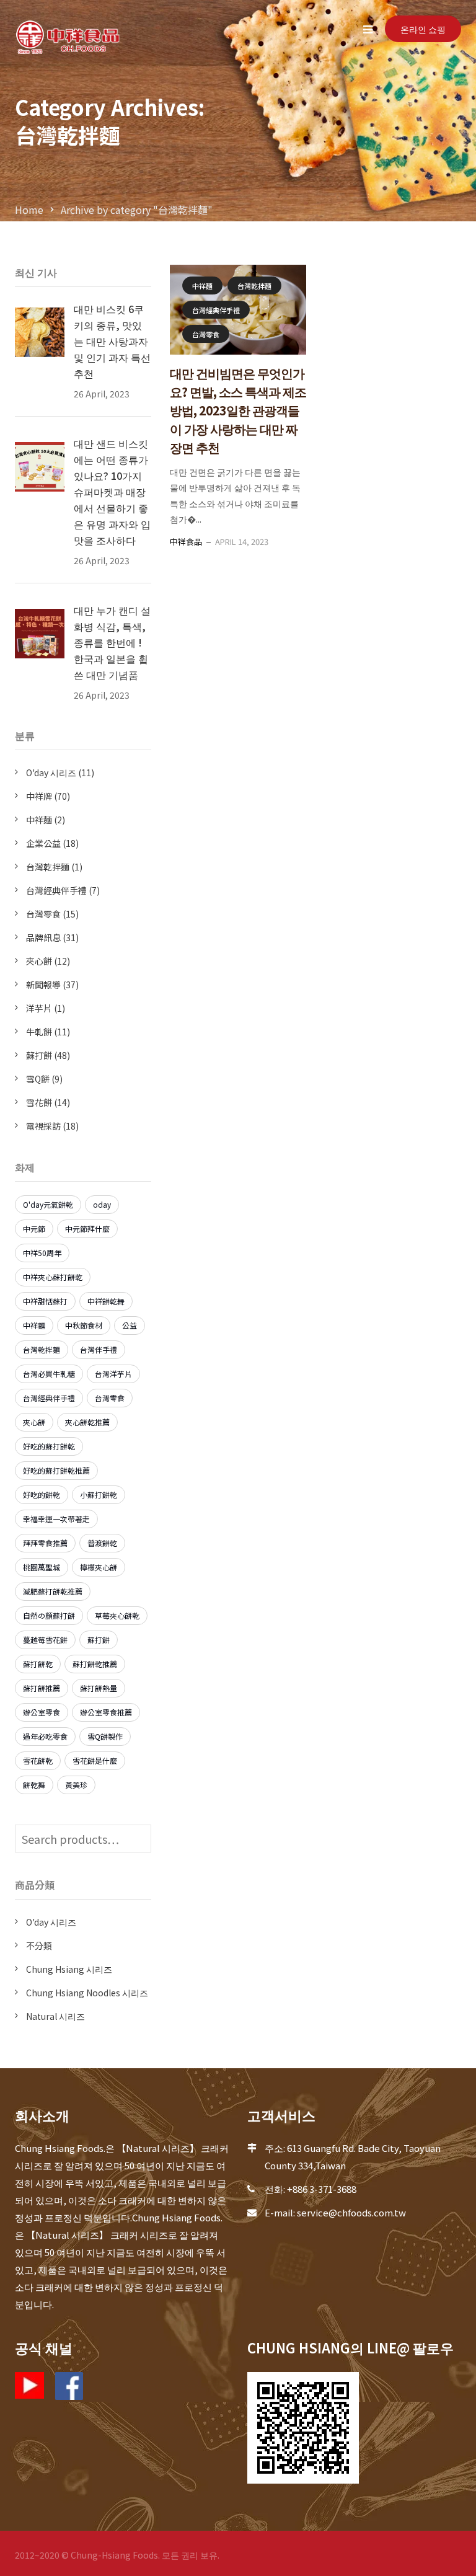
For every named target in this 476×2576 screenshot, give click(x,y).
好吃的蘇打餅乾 (49, 1446)
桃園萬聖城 (42, 1567)
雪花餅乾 (38, 1760)
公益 (130, 1325)
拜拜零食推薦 (45, 1543)
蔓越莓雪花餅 (45, 1640)
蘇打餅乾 (38, 1664)
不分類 (39, 1945)
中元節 (34, 1228)
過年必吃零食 (45, 1736)
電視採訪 (43, 1126)
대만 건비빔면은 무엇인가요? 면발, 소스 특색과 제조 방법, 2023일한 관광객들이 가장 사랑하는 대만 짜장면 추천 (238, 410)
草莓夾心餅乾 (117, 1615)
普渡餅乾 (102, 1543)
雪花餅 (39, 1102)
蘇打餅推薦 (42, 1688)
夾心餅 (39, 961)
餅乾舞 (34, 1785)
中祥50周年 (42, 1253)
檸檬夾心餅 (99, 1567)
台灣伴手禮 (99, 1349)
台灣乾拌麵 (254, 286)
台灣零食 (206, 334)
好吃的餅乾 (42, 1494)
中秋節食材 (84, 1325)
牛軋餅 (39, 1032)
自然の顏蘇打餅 (49, 1615)
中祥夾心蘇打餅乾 (53, 1277)
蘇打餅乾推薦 (95, 1664)
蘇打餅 (39, 1055)
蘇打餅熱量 (99, 1688)
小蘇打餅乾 (99, 1494)
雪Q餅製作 (105, 1736)
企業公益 (43, 843)
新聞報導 (43, 985)
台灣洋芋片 (113, 1374)
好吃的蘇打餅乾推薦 (56, 1470)
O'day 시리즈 (51, 772)
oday (102, 1204)
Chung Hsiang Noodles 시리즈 (87, 1993)
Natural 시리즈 (55, 2016)
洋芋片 (39, 1008)
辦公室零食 (42, 1712)
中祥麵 (202, 286)
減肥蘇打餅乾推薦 (53, 1591)
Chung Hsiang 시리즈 (69, 1969)
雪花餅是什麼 (95, 1760)
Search (139, 1839)
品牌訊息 (43, 937)
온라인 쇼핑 (423, 29)
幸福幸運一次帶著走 (56, 1519)
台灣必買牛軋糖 (49, 1374)
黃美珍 (76, 1785)
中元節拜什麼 (87, 1228)
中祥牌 (39, 796)
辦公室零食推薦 (106, 1712)
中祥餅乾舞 (106, 1301)
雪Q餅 (38, 1079)
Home (29, 210)
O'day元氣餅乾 (48, 1204)
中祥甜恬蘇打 (45, 1301)
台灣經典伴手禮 (216, 310)
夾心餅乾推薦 (87, 1422)
